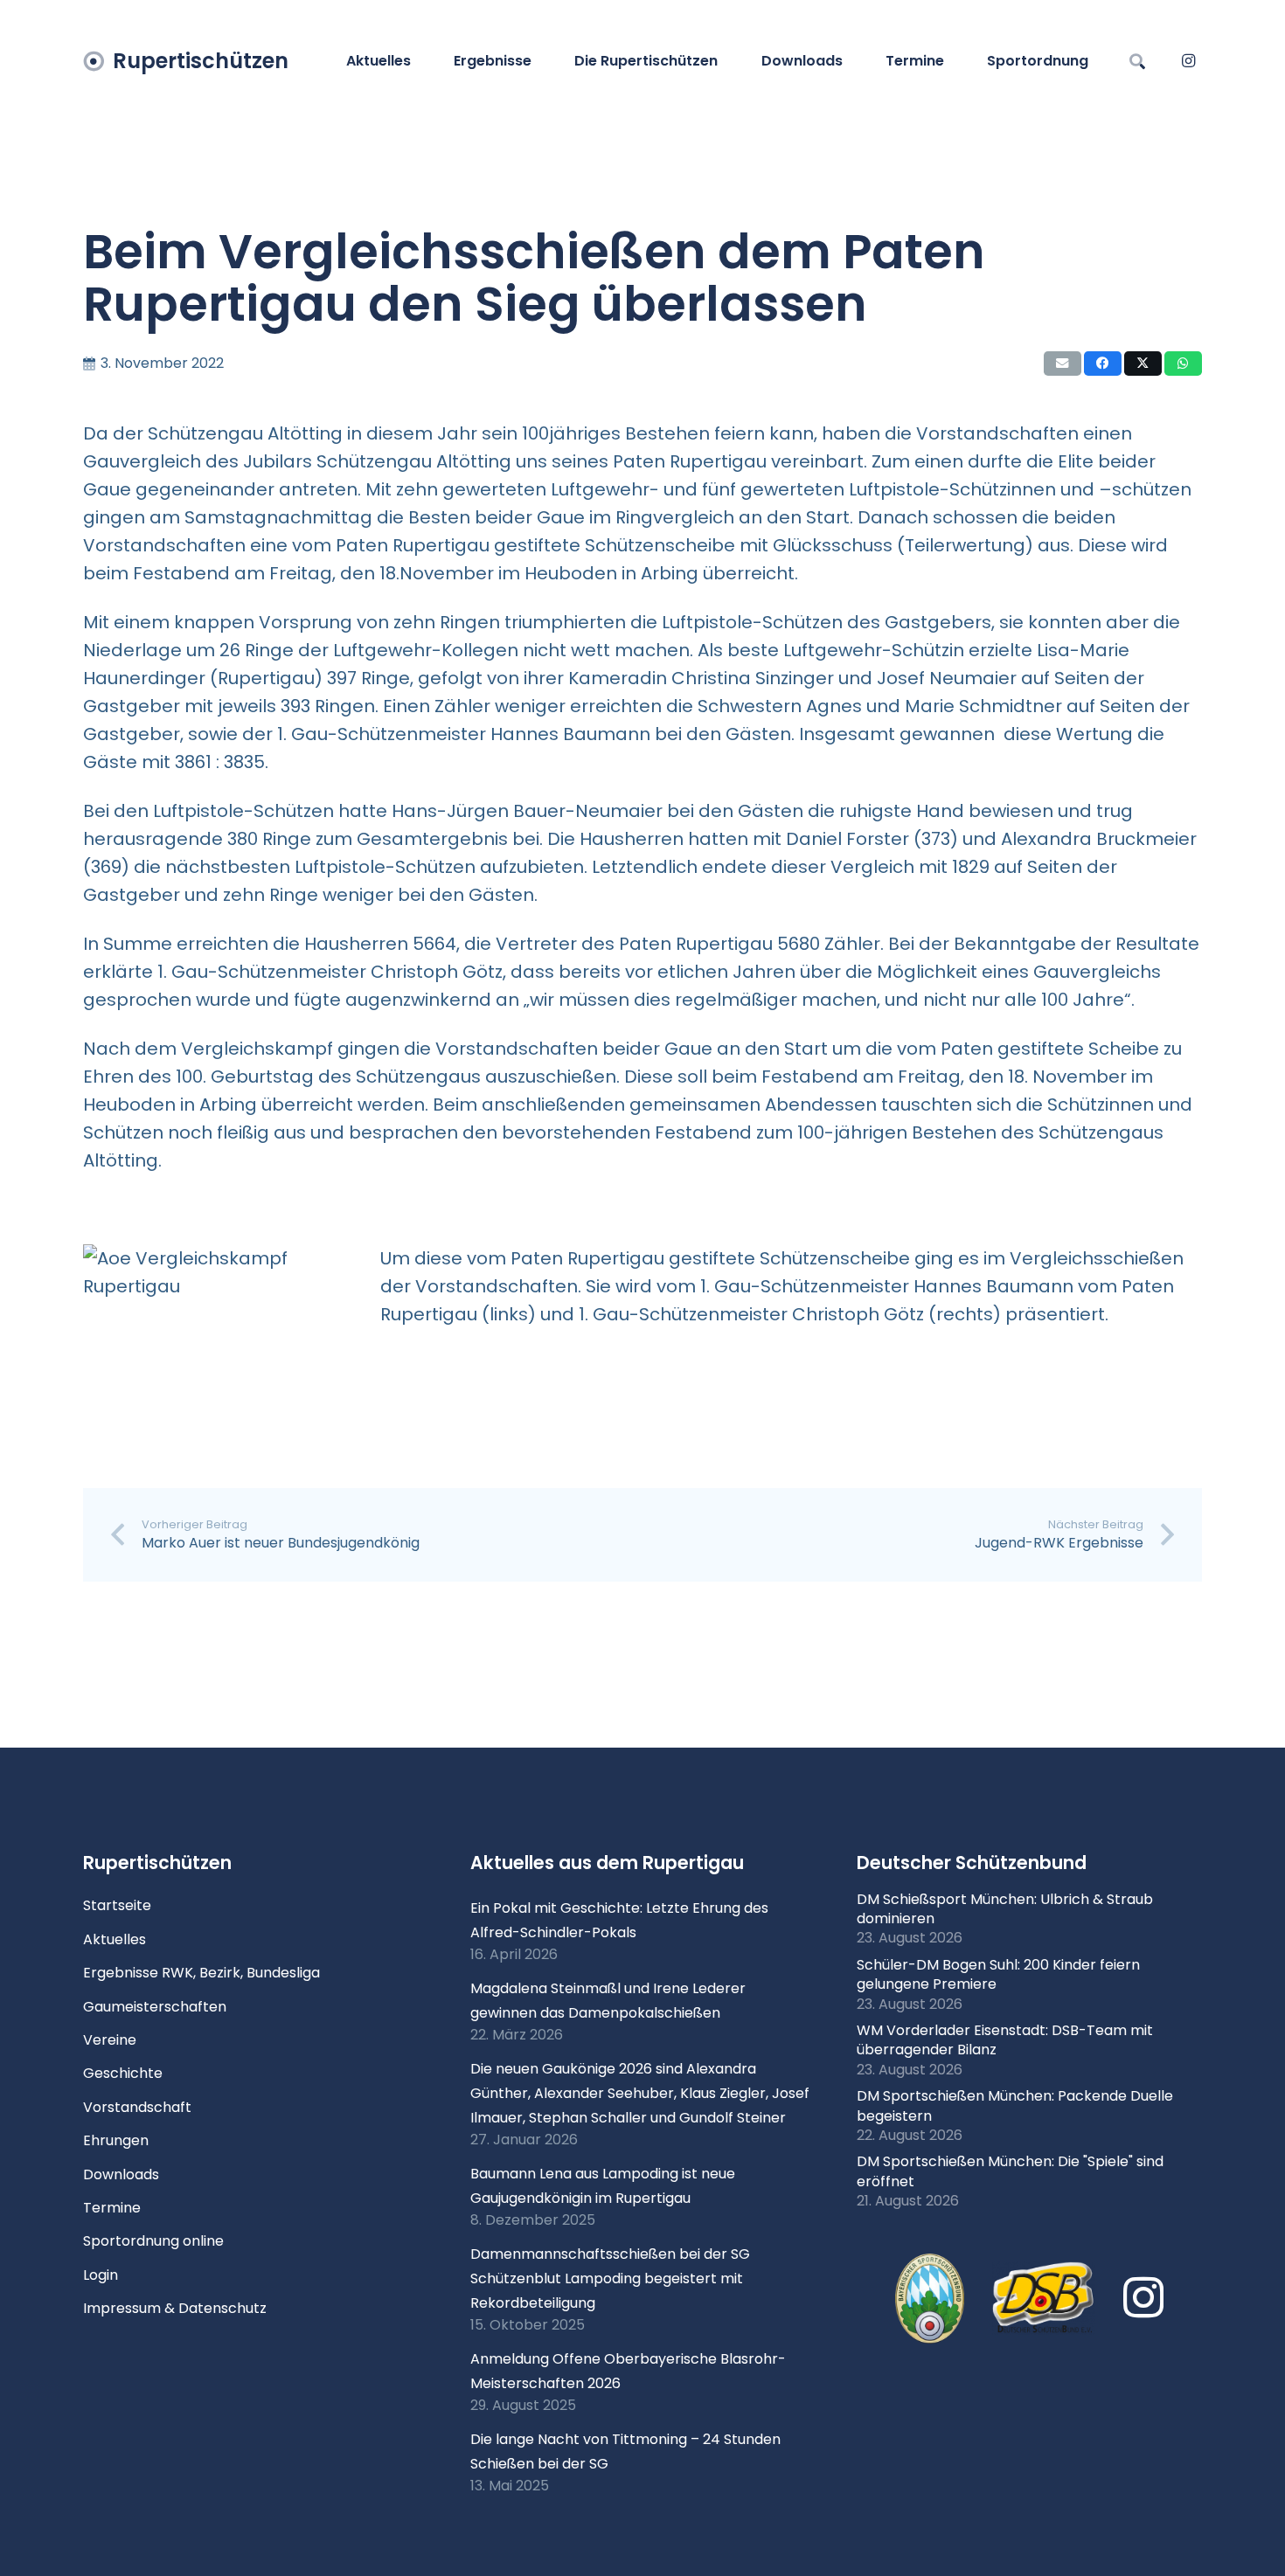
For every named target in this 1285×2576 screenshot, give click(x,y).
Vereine (110, 2040)
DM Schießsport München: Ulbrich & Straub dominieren (1005, 1909)
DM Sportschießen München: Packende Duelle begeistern (1015, 2105)
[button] (540, 61)
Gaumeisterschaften (155, 2007)
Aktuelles (115, 1939)
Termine (112, 2208)
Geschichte (123, 2073)
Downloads (121, 2174)
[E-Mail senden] (1063, 364)
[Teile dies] (1103, 364)
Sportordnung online (153, 2241)
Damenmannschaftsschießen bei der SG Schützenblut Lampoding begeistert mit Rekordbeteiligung (610, 2278)
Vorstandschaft (137, 2107)
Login (101, 2275)
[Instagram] (1188, 61)
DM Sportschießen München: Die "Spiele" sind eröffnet (1010, 2171)
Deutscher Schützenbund (972, 1863)
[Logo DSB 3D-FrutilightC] (1044, 2298)
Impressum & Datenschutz (175, 2308)
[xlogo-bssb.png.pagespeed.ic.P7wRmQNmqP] (930, 2299)
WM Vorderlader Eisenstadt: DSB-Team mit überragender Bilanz (1005, 2040)
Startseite (117, 1905)
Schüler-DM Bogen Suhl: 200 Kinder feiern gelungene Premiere (998, 1974)
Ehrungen (116, 2140)
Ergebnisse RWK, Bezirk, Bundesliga (201, 1973)
